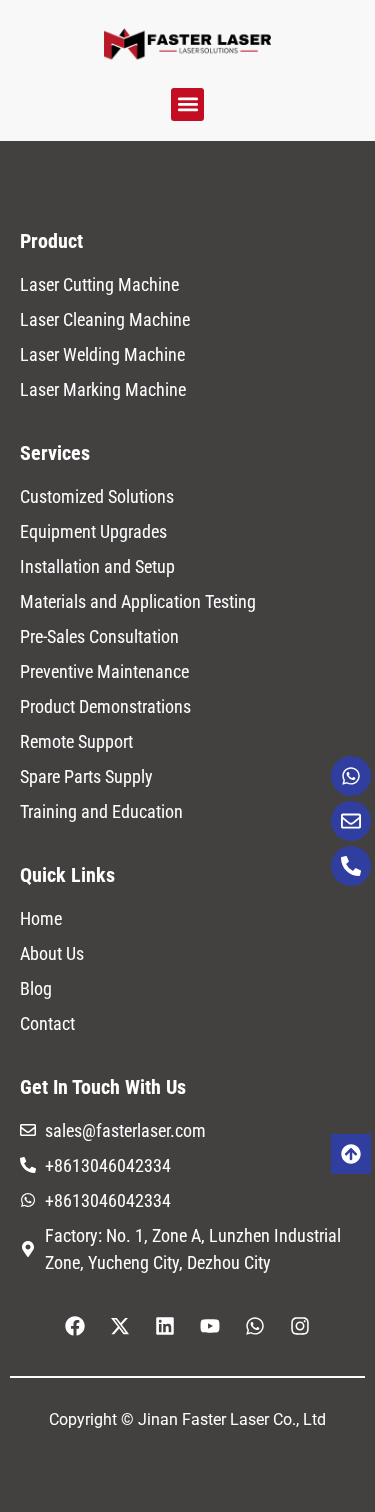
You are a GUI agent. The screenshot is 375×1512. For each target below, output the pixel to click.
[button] (187, 104)
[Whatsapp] (351, 776)
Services (55, 453)
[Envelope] (351, 821)
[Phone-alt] (351, 866)
